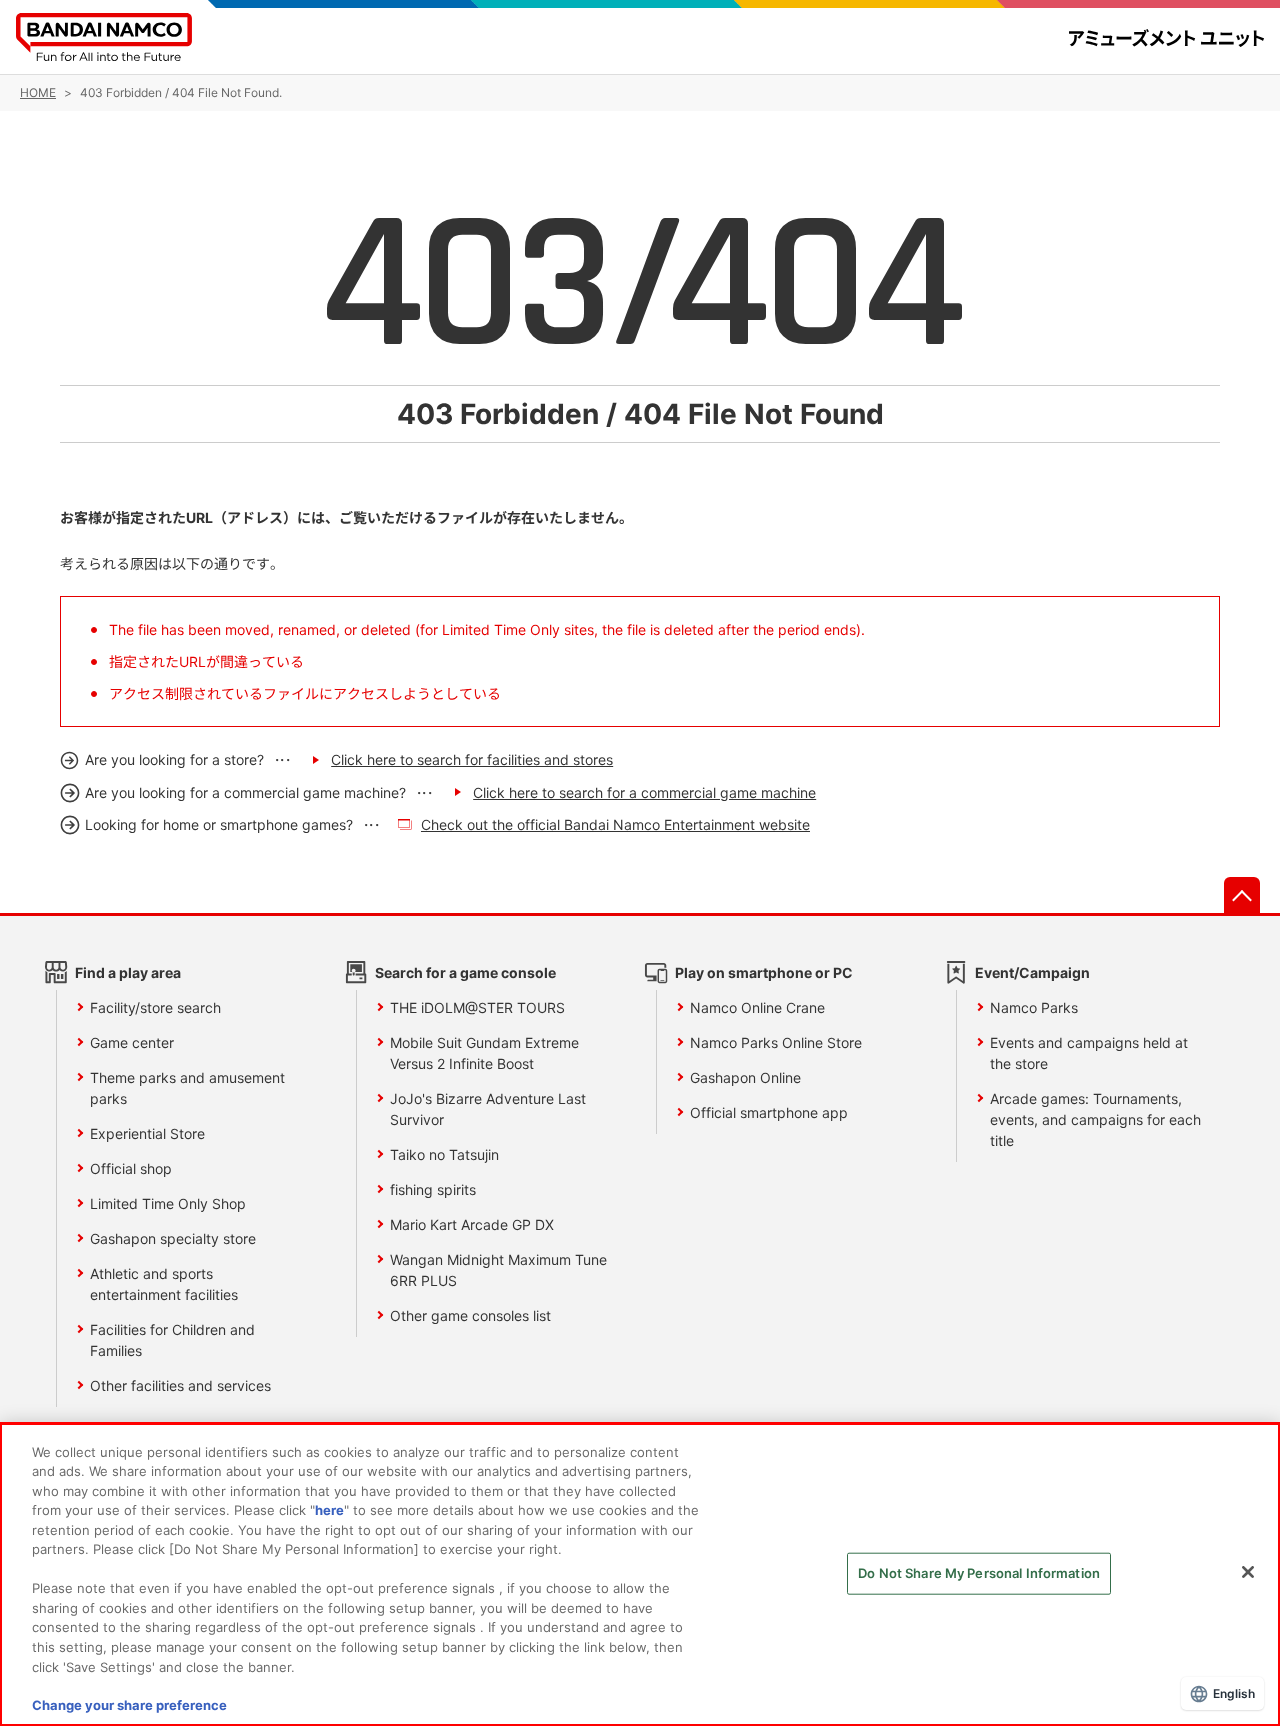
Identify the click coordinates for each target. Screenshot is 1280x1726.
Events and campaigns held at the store (1089, 1053)
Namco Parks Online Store (776, 1042)
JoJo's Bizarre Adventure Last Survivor (488, 1109)
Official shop (131, 1168)
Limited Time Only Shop (168, 1203)
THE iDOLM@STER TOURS (477, 1007)
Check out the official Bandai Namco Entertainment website (615, 824)
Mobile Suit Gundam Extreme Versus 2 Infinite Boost (484, 1053)
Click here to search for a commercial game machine (644, 792)
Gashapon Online (745, 1077)
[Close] (1248, 1572)
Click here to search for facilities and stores (472, 759)
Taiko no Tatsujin (444, 1154)
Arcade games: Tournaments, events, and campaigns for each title (1095, 1119)
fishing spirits (433, 1189)
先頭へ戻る (1242, 895)
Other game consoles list (470, 1315)
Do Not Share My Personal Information (979, 1573)
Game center (132, 1042)
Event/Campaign (1032, 972)
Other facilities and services (180, 1385)
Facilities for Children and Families (172, 1340)
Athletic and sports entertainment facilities (164, 1284)
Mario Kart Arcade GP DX (472, 1224)
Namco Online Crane (757, 1007)
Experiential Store (147, 1133)
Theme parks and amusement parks (187, 1088)
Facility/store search (155, 1007)
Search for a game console (465, 972)
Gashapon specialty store (173, 1238)
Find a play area (128, 972)
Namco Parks (1034, 1007)
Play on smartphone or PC (764, 972)
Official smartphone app (769, 1112)
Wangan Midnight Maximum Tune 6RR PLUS (498, 1270)
